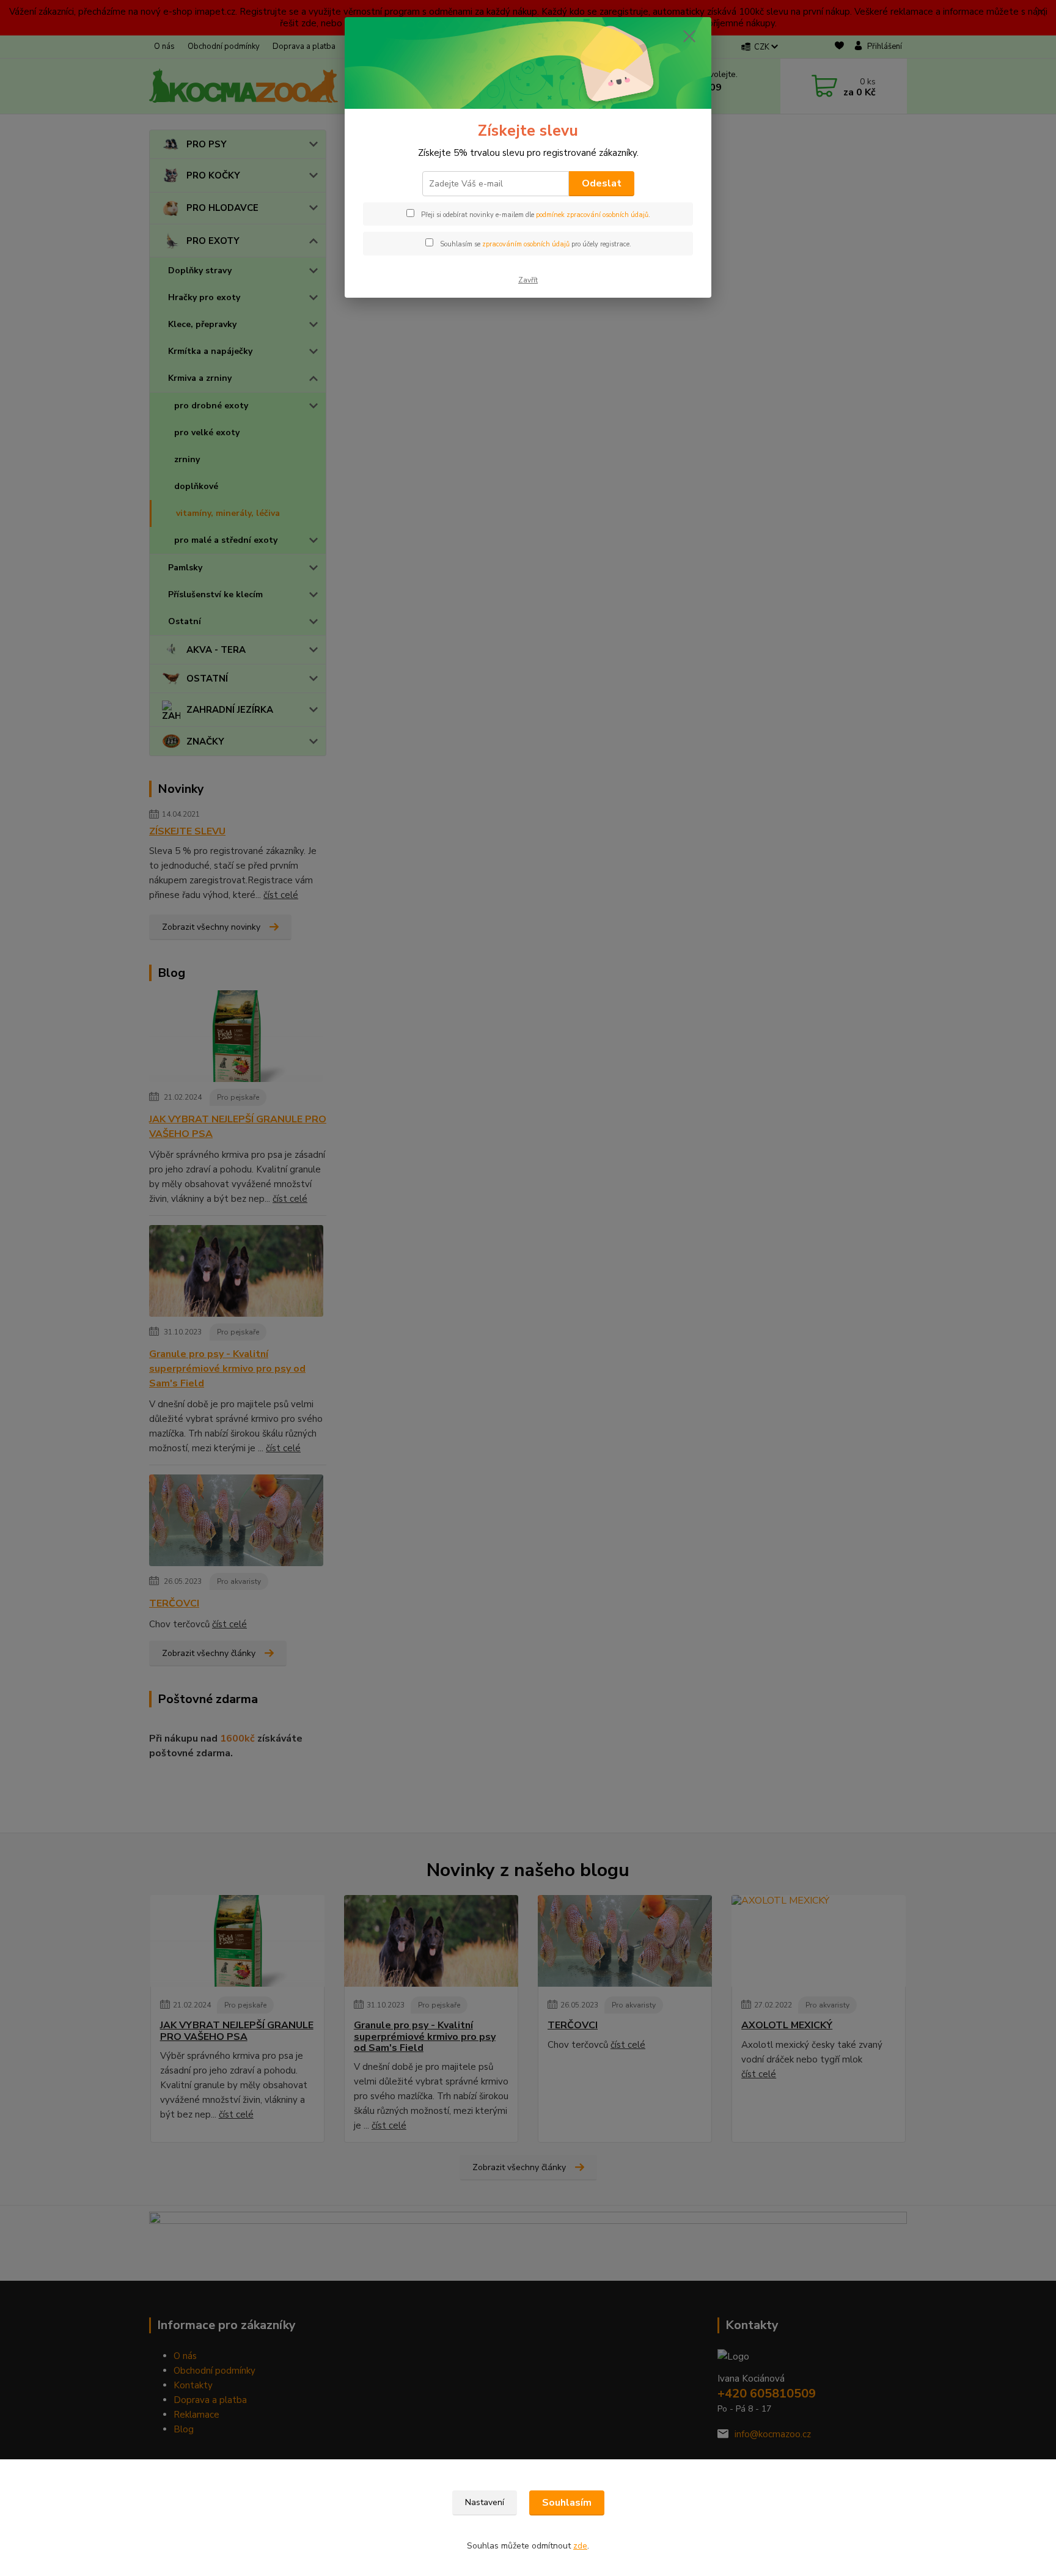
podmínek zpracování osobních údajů (592, 215)
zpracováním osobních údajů (526, 244)
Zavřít (528, 280)
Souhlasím (567, 2503)
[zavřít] (689, 36)
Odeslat (602, 183)
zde (580, 2546)
